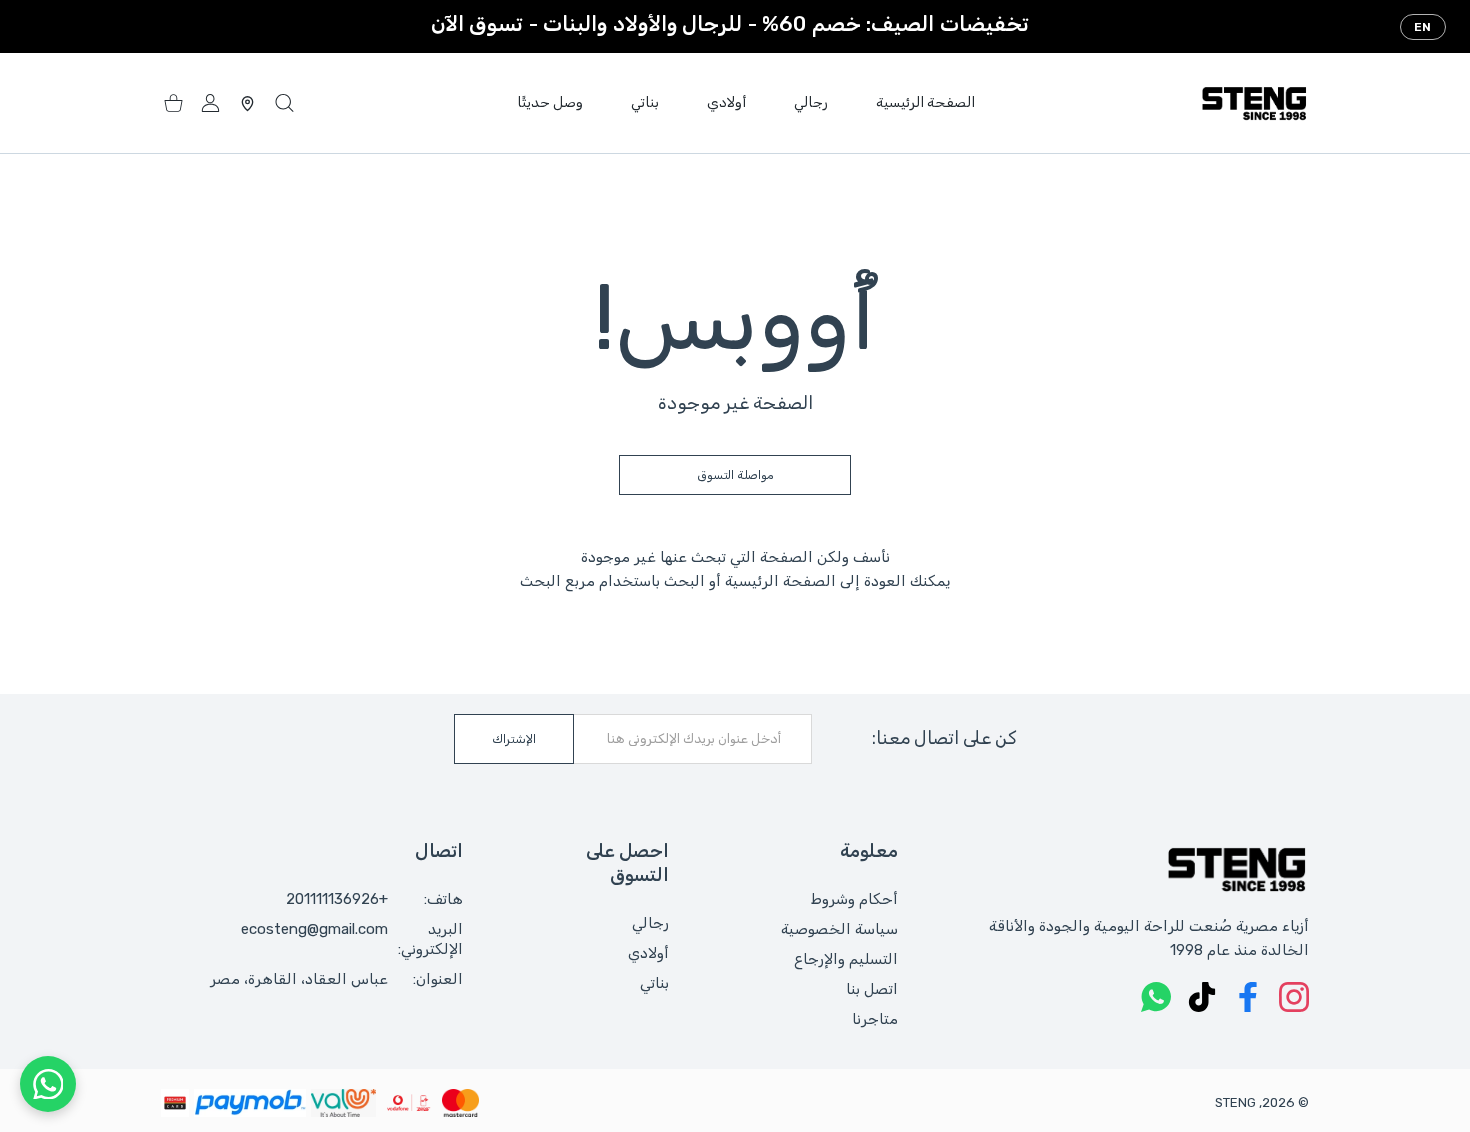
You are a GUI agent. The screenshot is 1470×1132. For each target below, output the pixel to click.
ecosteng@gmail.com (314, 929)
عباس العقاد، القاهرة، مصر (299, 979)
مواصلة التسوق (735, 475)
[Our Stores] (247, 103)
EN (1423, 27)
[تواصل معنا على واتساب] (48, 1084)
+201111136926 (337, 899)
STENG (1235, 1102)
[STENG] (1254, 103)
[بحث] (284, 103)
